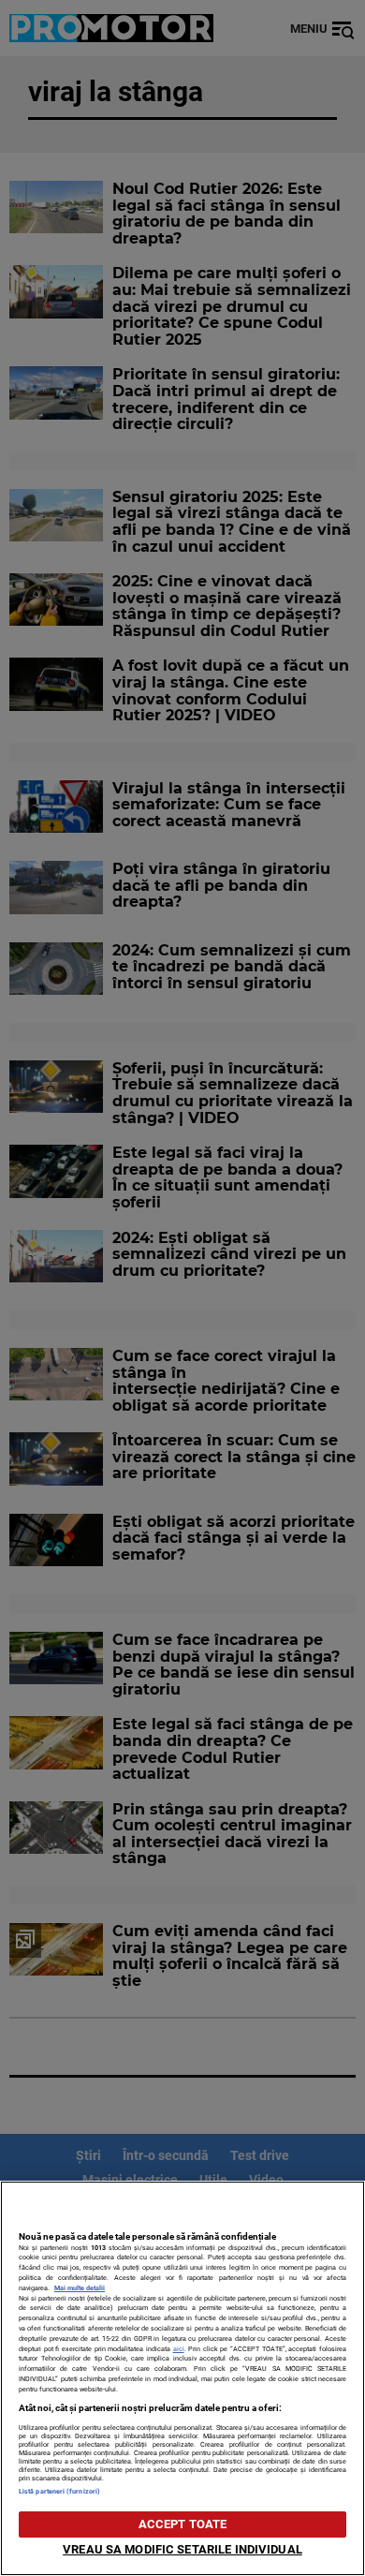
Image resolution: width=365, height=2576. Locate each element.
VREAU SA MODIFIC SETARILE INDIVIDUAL (182, 2549)
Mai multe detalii (80, 2288)
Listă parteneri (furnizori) (59, 2491)
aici (179, 2349)
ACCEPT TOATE (183, 2524)
